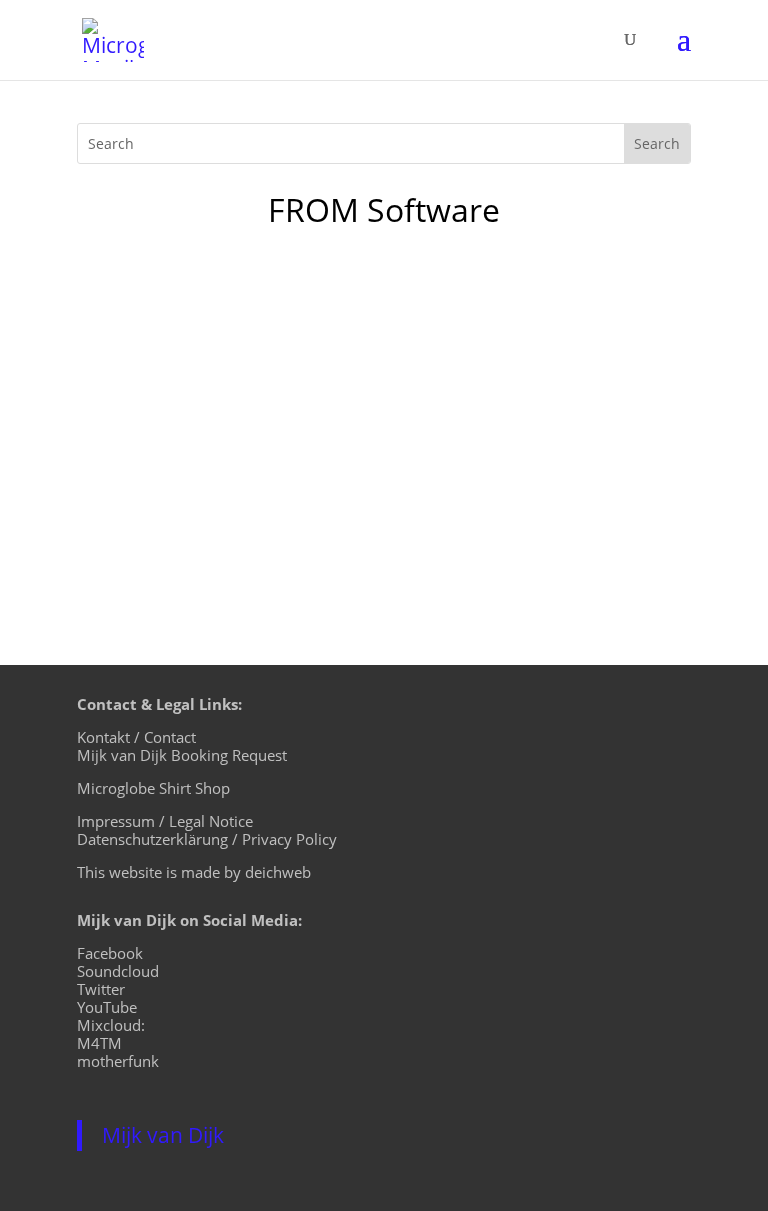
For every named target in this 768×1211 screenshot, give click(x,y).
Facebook (110, 953)
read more (137, 509)
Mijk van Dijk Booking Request (182, 755)
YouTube (107, 1007)
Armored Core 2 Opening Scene (252, 350)
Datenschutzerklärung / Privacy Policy (207, 839)
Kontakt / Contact (136, 737)
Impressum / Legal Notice (165, 821)
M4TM (99, 1043)
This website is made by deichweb (194, 872)
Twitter (101, 989)
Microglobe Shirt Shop (153, 788)
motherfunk (118, 1061)
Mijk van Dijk (163, 1135)
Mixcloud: (111, 1025)
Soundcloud (118, 971)
